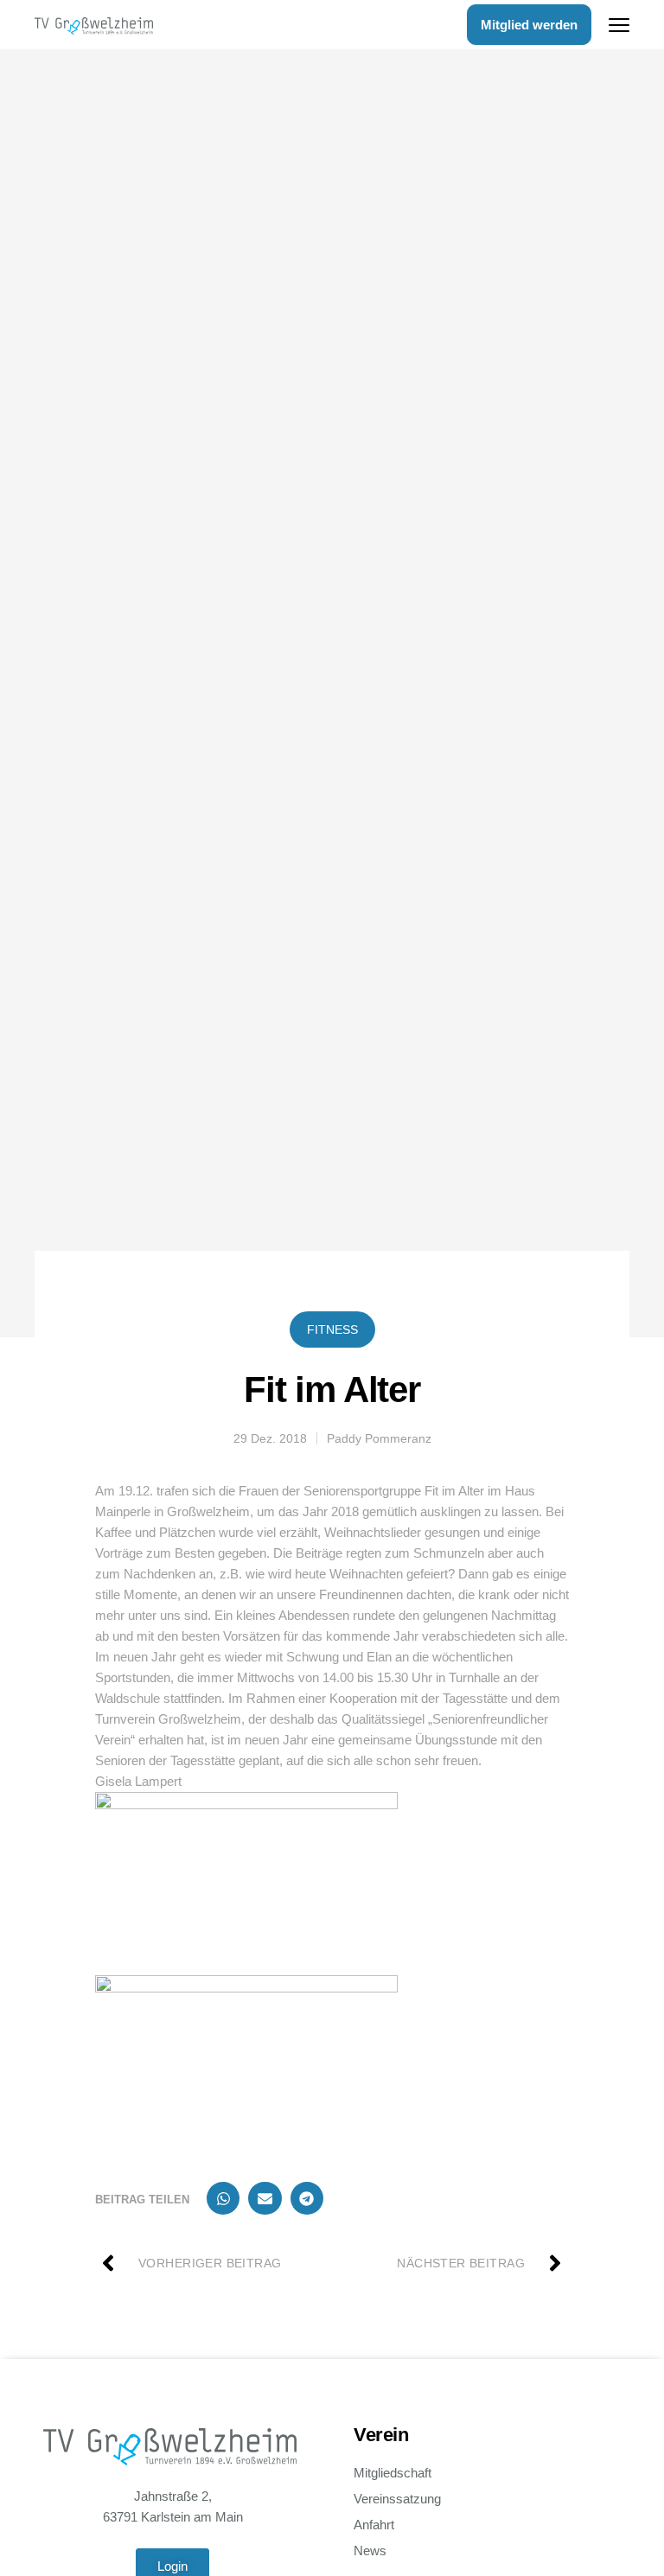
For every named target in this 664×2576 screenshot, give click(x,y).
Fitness (332, 1329)
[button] (223, 2198)
